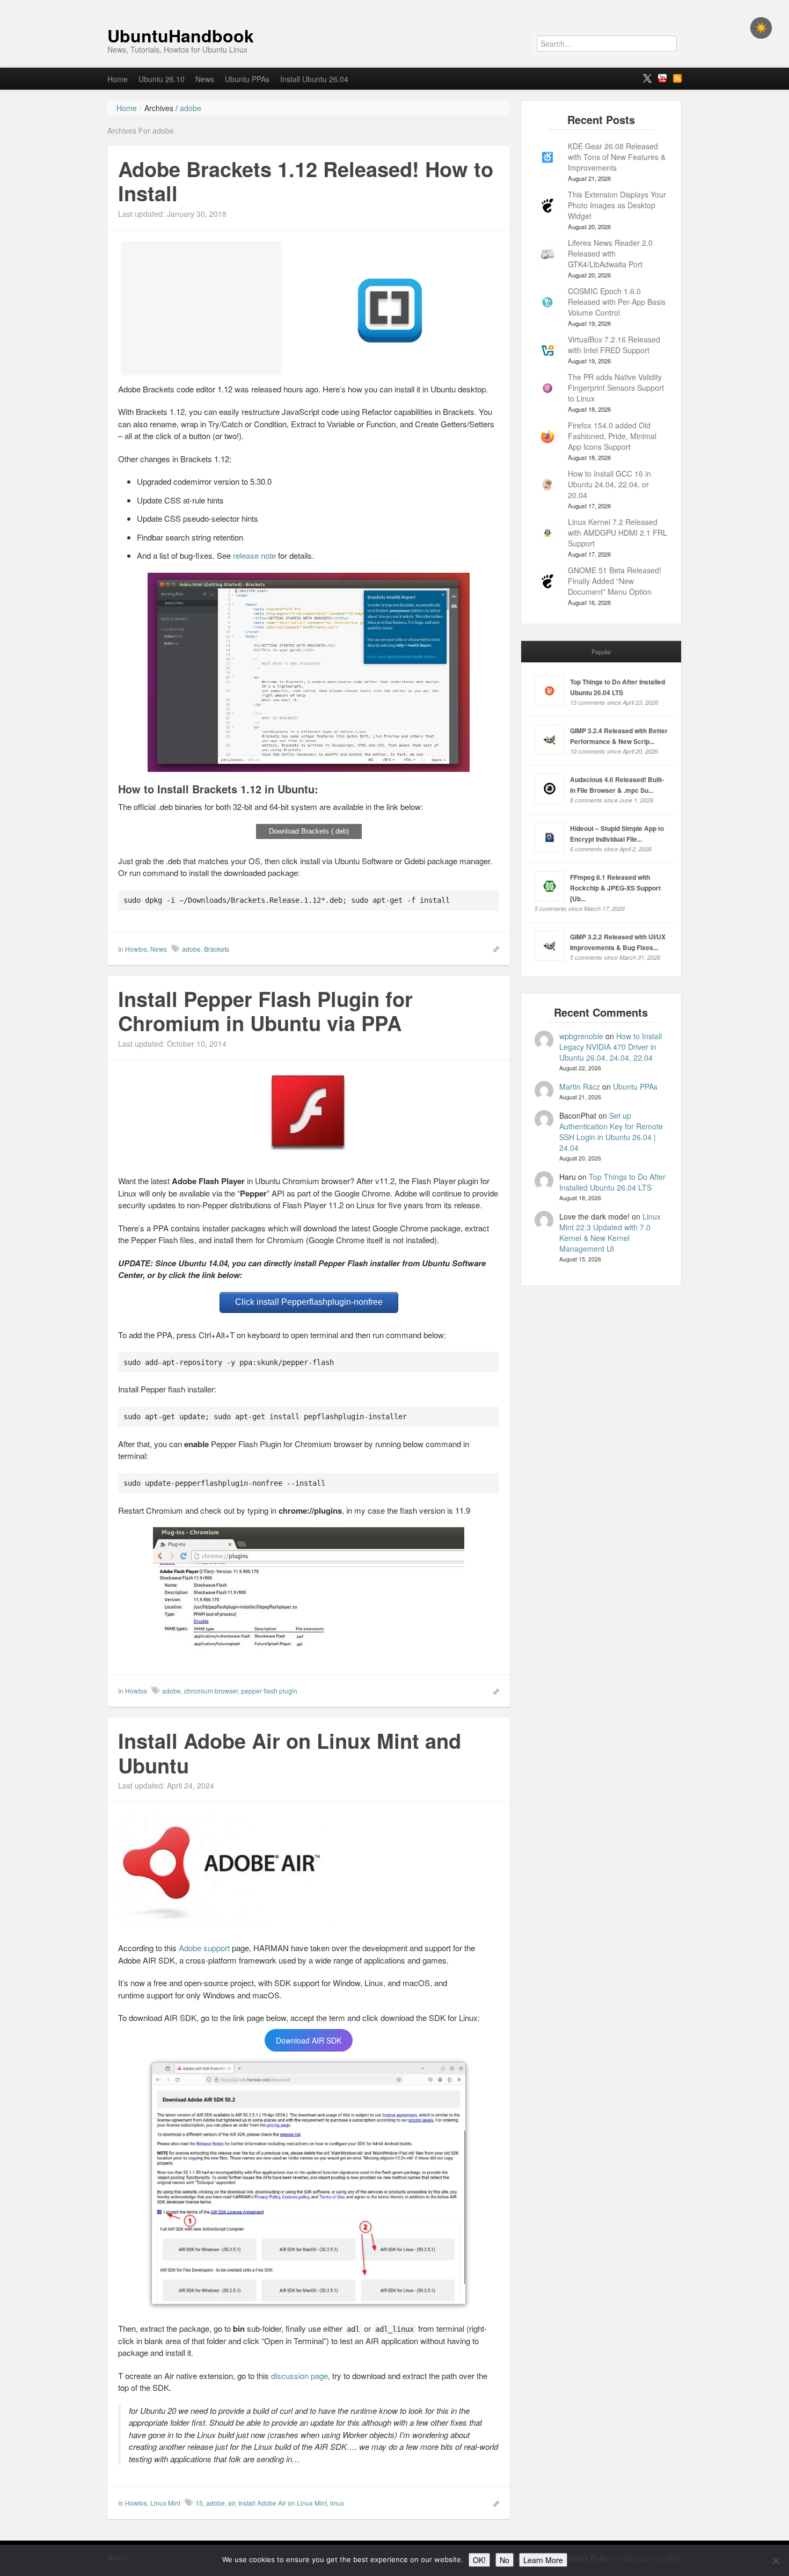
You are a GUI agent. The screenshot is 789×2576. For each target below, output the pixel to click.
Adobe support (204, 1948)
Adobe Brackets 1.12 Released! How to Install (306, 181)
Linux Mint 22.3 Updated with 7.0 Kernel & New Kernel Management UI (610, 1232)
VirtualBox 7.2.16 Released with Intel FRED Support (614, 345)
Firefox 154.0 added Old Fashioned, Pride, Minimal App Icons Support (612, 436)
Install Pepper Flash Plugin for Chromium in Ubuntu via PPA (265, 1011)
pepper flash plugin (269, 1691)
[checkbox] (761, 28)
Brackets (217, 949)
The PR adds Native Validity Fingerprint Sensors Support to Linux (616, 388)
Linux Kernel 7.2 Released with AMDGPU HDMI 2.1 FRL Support (618, 532)
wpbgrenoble (581, 1036)
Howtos (136, 949)
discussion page (299, 2376)
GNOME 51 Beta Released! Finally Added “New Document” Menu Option (615, 581)
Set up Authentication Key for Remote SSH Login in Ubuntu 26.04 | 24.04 (611, 1132)
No (505, 2560)
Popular (601, 652)
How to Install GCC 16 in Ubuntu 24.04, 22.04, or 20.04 (609, 484)
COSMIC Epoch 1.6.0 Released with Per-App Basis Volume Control (617, 302)
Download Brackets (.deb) (309, 831)
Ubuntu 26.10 (162, 79)
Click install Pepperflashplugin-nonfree (309, 1302)
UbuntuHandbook (181, 35)
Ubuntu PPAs (247, 79)
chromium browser (211, 1691)
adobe (191, 949)
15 (199, 2503)
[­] (394, 5)
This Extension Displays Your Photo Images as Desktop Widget (617, 205)
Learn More (543, 2560)
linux (337, 2503)
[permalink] (493, 948)
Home (118, 79)
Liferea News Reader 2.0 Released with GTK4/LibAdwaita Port (610, 253)
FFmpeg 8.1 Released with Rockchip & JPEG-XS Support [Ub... (615, 888)
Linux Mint (165, 2503)
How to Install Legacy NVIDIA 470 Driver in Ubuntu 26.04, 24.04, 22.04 (611, 1047)
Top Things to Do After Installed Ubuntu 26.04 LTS (612, 1182)
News (205, 79)
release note (254, 555)
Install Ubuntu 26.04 (314, 79)
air (232, 2503)
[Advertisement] (201, 308)
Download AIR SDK (309, 2040)
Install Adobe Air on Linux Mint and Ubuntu (290, 1753)
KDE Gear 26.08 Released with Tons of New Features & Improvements (617, 157)
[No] (776, 2560)
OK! (479, 2560)
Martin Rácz (580, 1086)
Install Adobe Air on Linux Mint (283, 2503)
